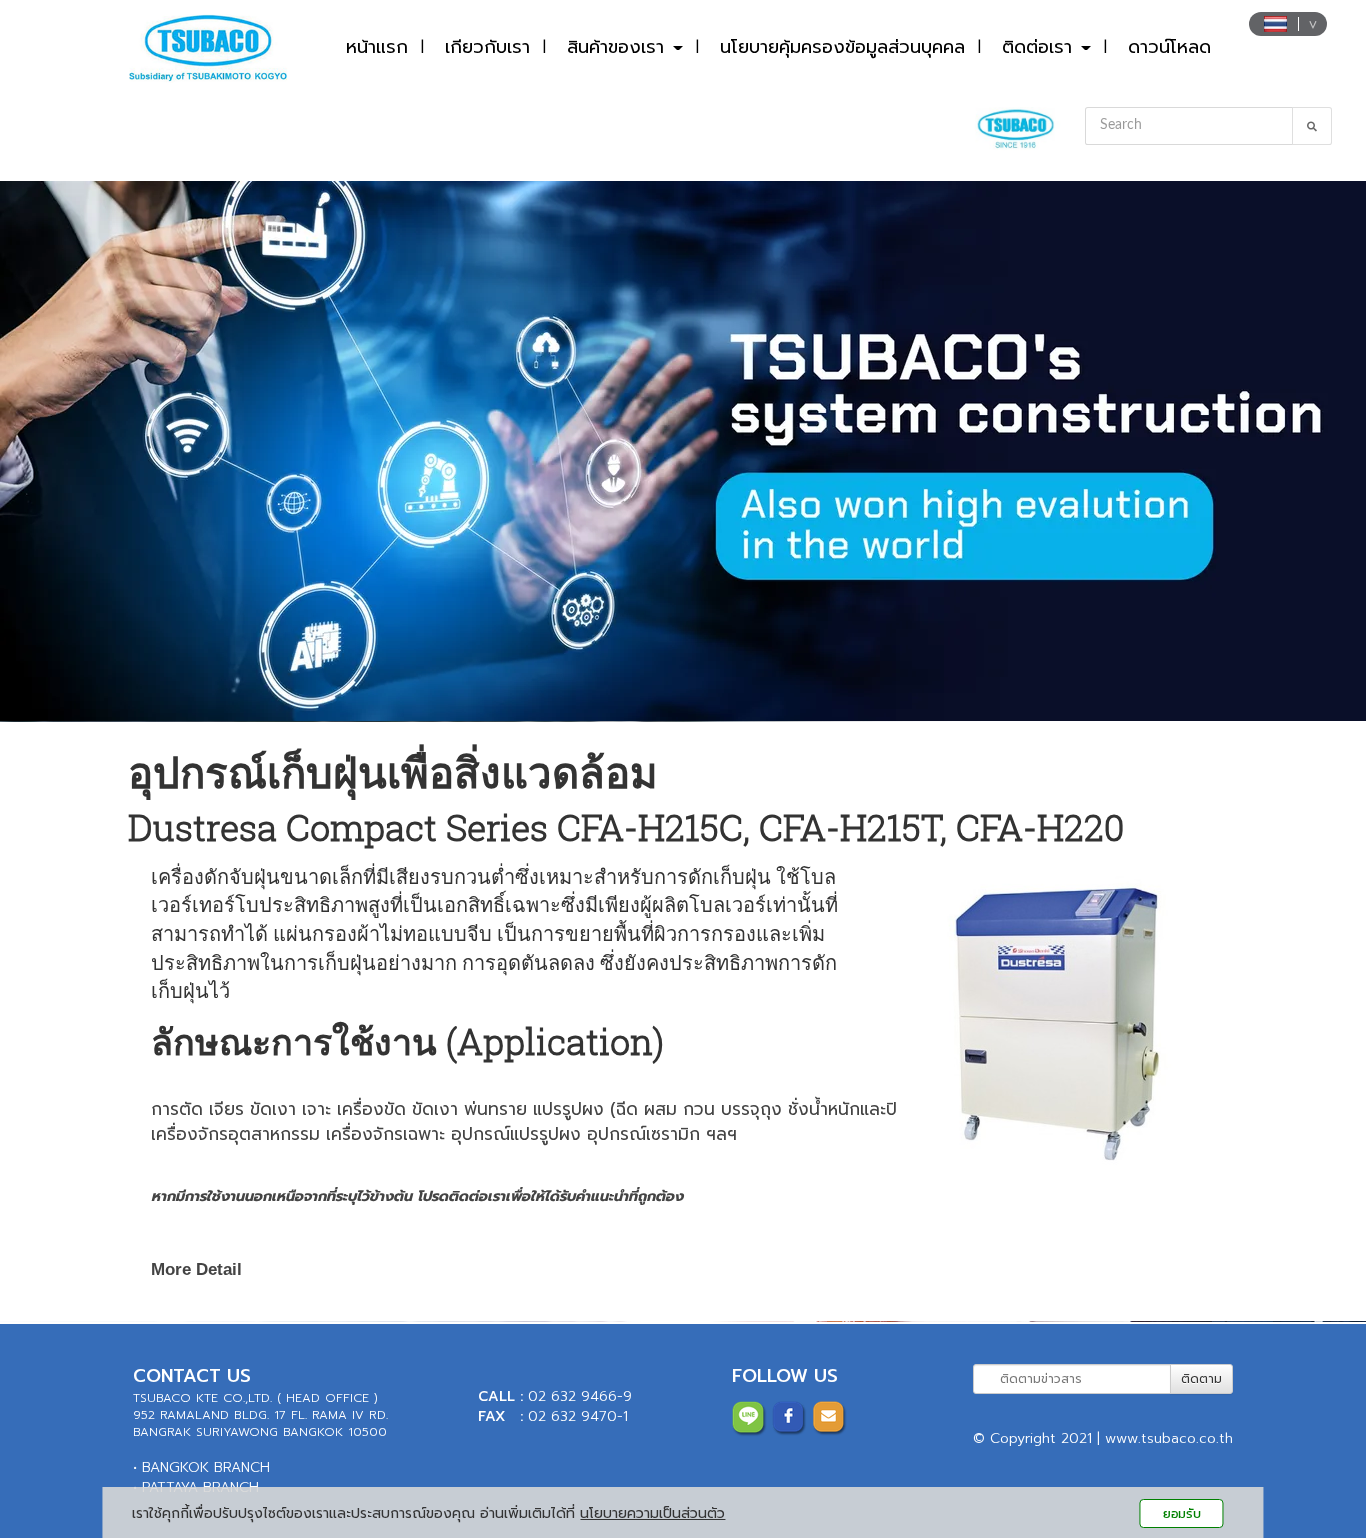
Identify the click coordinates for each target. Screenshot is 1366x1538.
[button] (102, 451)
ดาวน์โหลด (1169, 47)
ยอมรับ (1182, 1513)
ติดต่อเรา (1040, 47)
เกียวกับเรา (487, 47)
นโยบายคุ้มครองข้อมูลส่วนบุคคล (842, 47)
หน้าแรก (377, 47)
